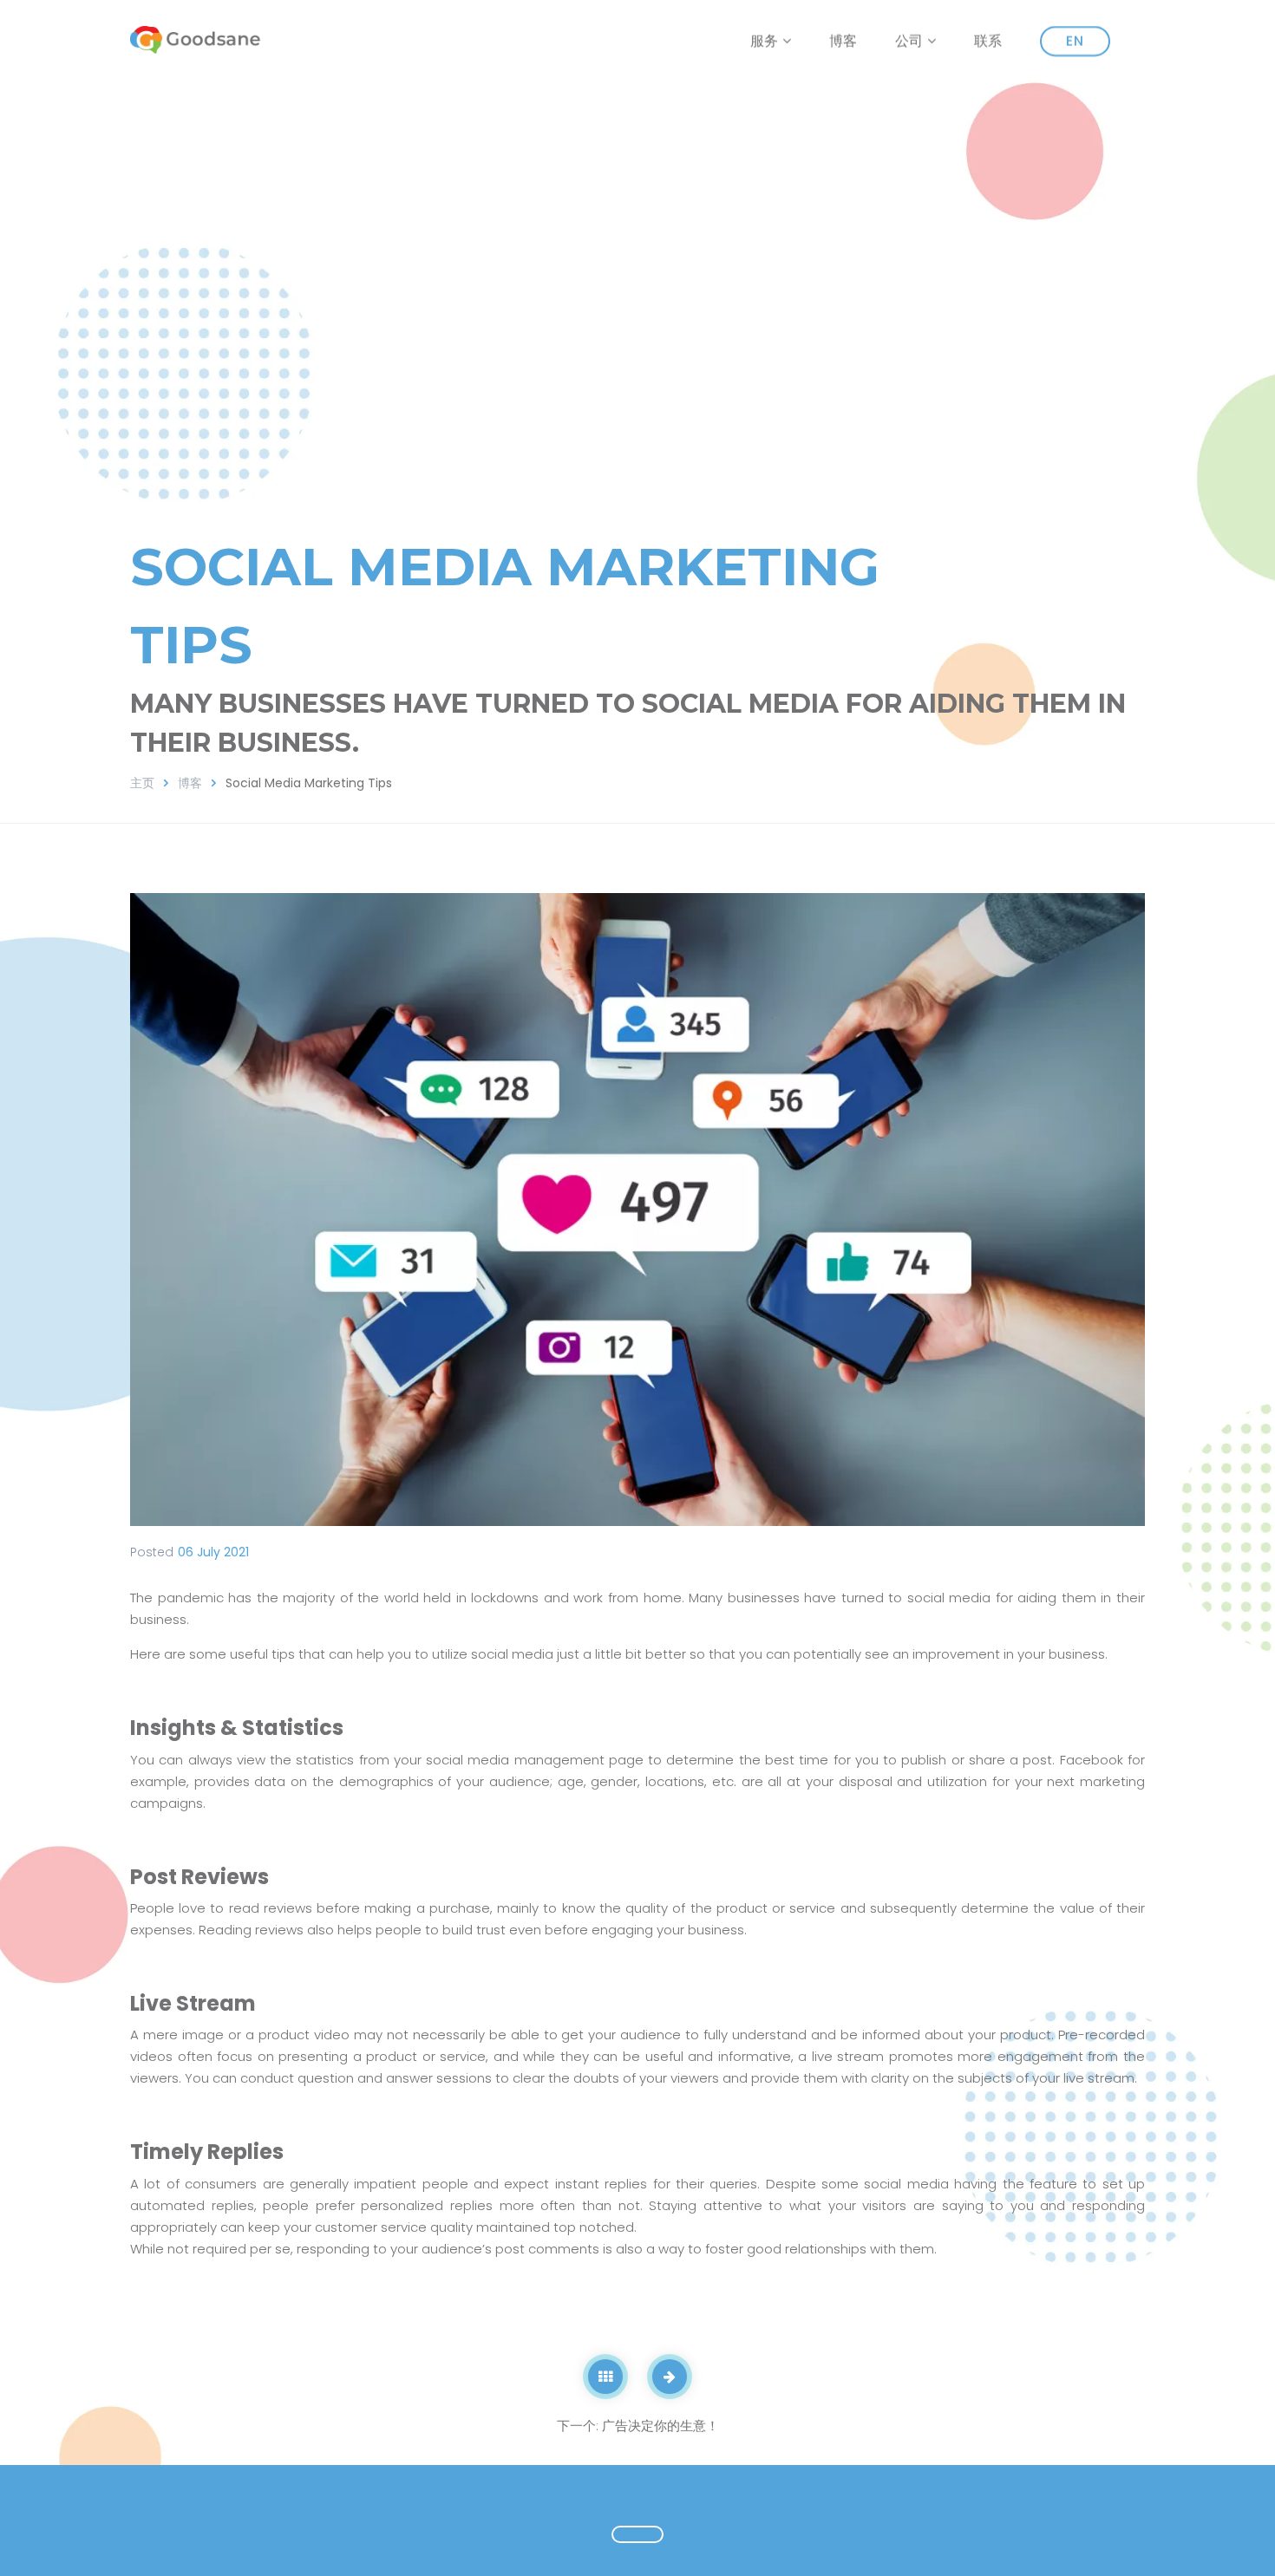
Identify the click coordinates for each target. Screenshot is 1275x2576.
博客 (843, 43)
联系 (988, 43)
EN (1075, 41)
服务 (764, 42)
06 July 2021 (213, 1552)
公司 (909, 42)
